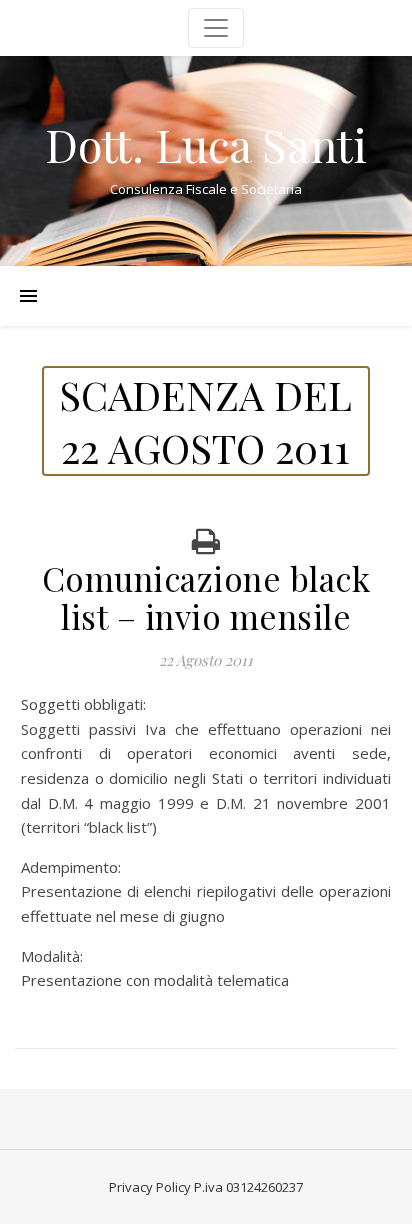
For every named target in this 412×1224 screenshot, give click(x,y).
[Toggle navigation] (216, 28)
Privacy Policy (150, 1187)
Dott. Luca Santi (206, 144)
